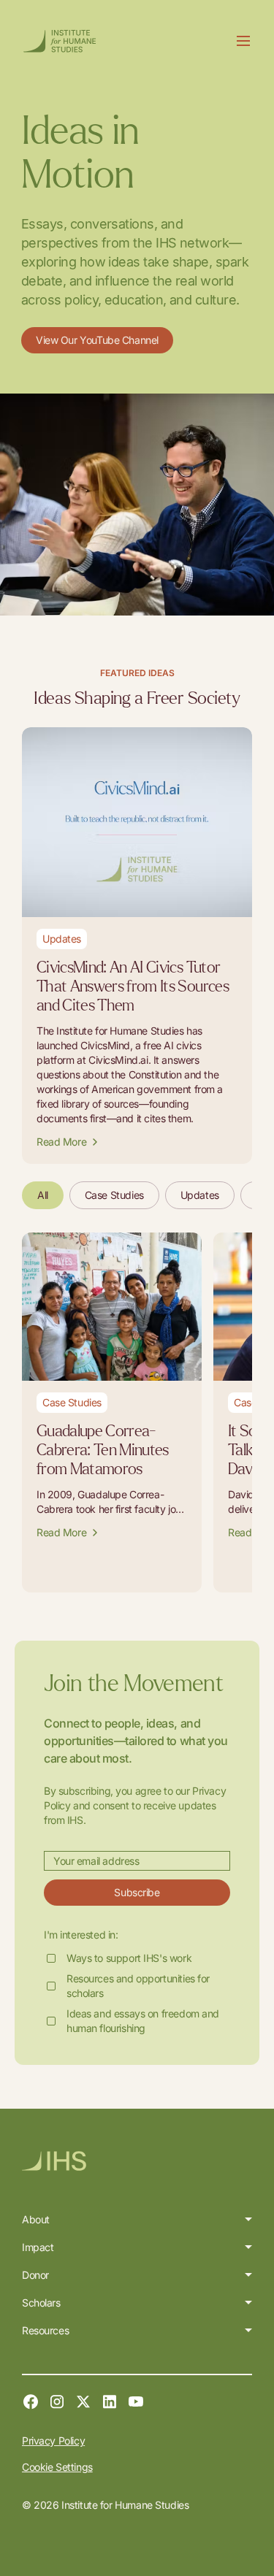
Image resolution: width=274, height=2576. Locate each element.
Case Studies (114, 1195)
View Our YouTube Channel (97, 340)
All (43, 1195)
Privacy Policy (53, 2441)
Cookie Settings (57, 2467)
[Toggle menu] (243, 41)
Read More (61, 1142)
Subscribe (137, 1892)
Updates (200, 1195)
